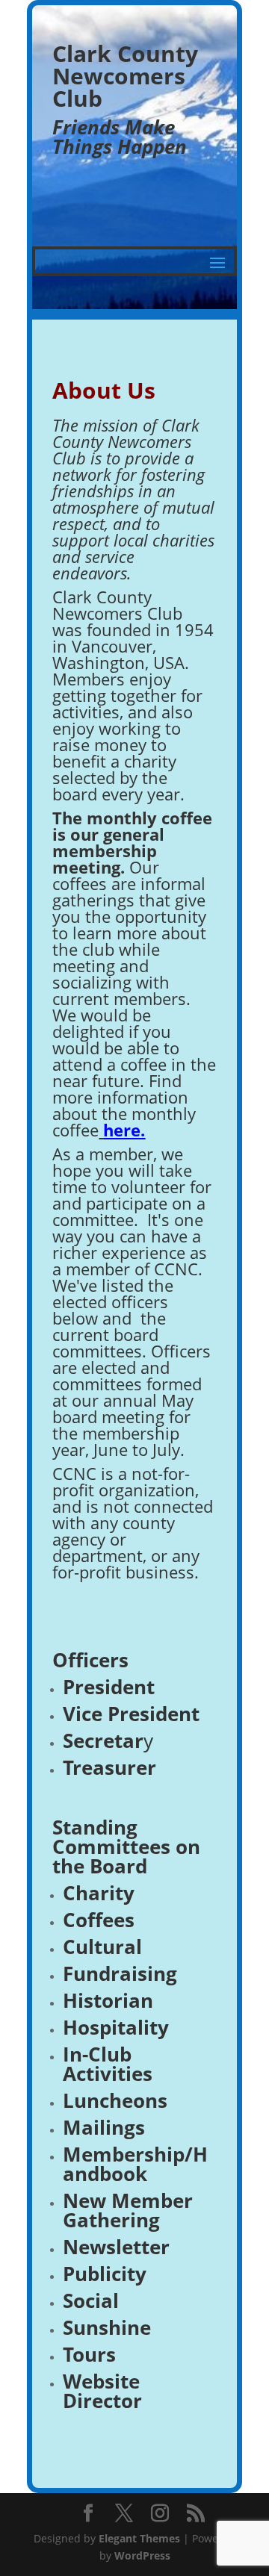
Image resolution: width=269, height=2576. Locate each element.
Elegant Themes (139, 2538)
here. (124, 1130)
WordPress (142, 2555)
